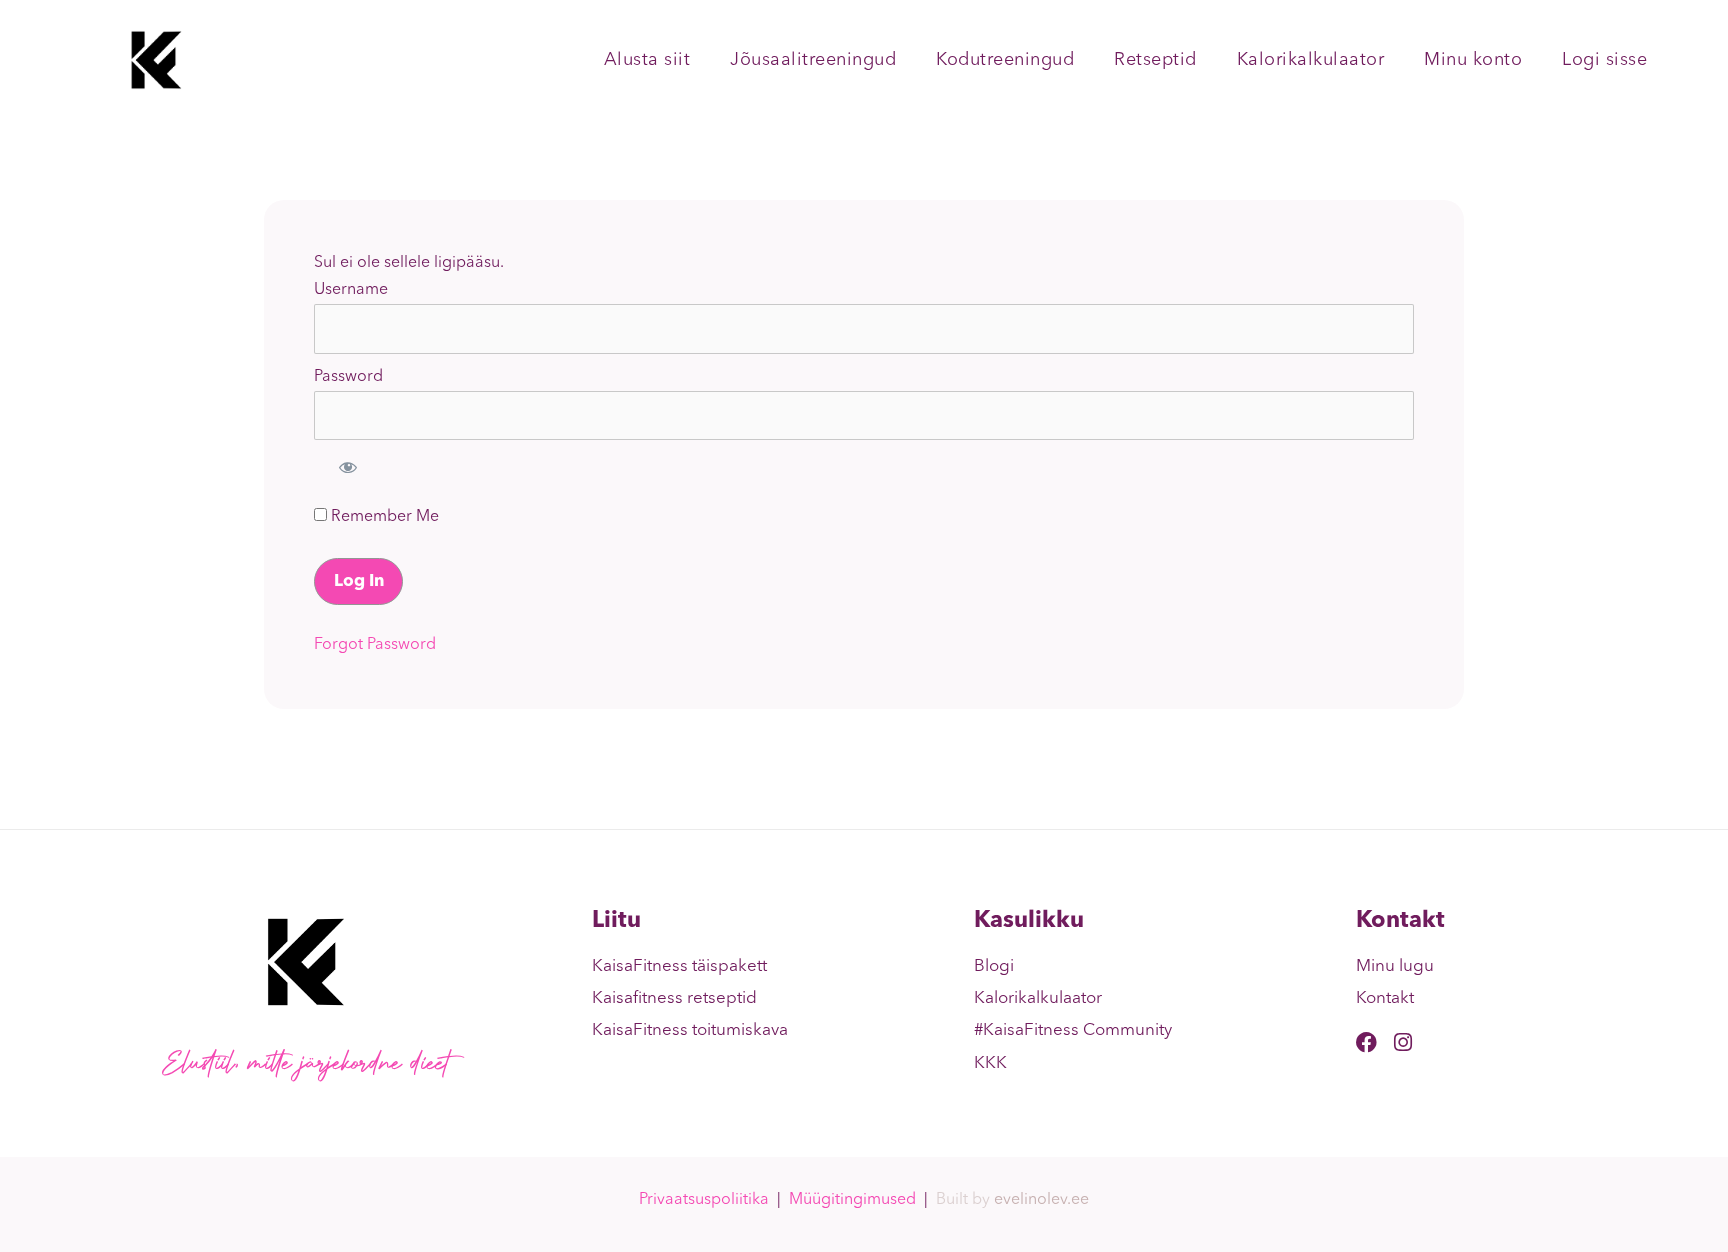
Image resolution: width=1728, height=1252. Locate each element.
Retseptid (1155, 60)
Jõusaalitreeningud (813, 60)
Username (351, 290)
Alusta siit (647, 60)
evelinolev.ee (1041, 1200)
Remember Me (383, 517)
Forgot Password (375, 645)
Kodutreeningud (1005, 60)
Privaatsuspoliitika (704, 1200)
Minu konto (1473, 60)
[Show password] (348, 467)
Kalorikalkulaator (1311, 60)
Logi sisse (1604, 60)
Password (348, 377)
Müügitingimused (852, 1200)
